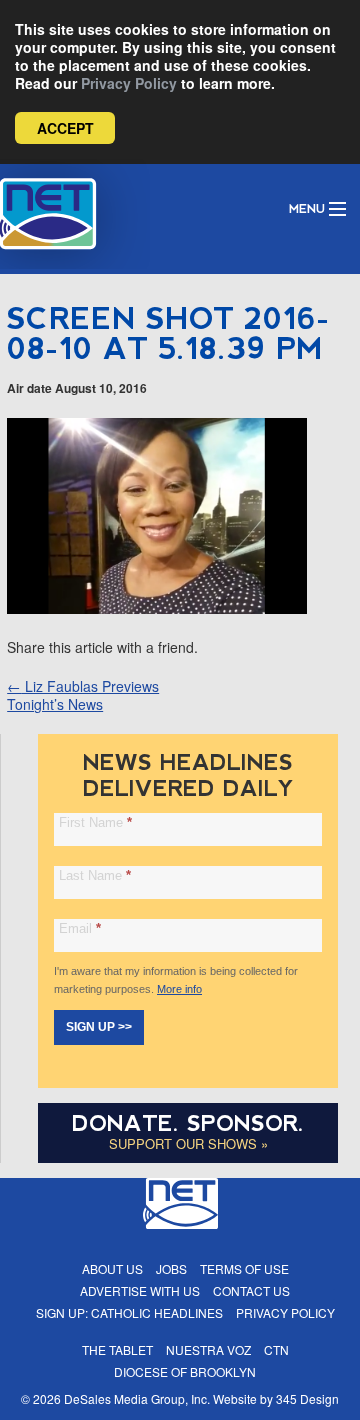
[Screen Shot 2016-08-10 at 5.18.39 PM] (157, 608)
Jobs (171, 1268)
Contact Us (251, 1290)
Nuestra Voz (208, 1349)
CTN (276, 1349)
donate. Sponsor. (188, 1123)
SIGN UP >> (99, 1027)
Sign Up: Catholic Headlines (129, 1312)
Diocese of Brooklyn (185, 1371)
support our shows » (188, 1143)
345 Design (307, 1398)
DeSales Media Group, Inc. (137, 1398)
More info (179, 989)
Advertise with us (140, 1290)
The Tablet (117, 1349)
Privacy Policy (129, 83)
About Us (112, 1268)
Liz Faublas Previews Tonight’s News (83, 695)
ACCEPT (65, 128)
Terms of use (244, 1268)
